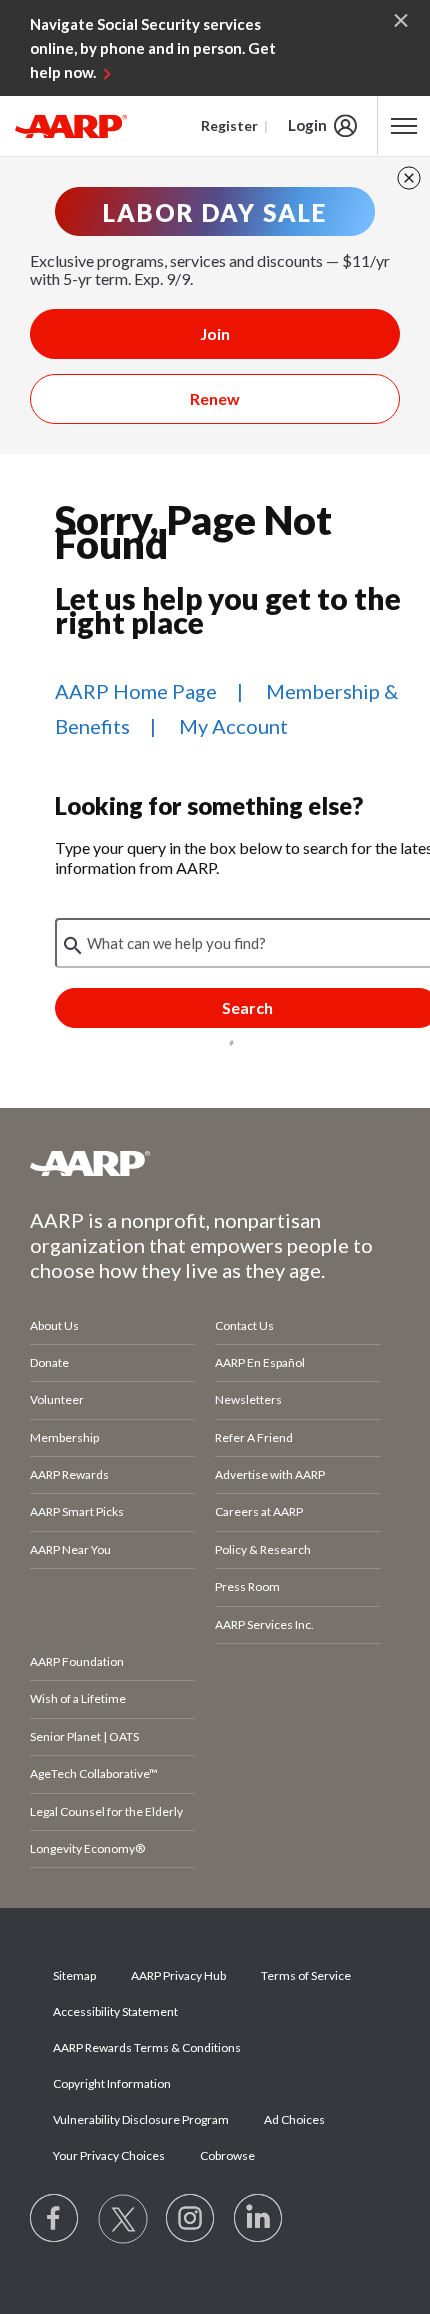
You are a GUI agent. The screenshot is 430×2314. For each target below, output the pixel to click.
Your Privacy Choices (109, 2155)
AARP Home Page (136, 691)
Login (307, 125)
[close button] (409, 178)
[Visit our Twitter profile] (123, 2219)
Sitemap (74, 1975)
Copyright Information (112, 2083)
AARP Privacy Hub (178, 1975)
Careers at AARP (259, 1511)
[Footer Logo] (215, 1163)
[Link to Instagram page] (191, 2219)
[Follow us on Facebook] (55, 2219)
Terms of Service (306, 1975)
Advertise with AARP (270, 1474)
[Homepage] (71, 126)
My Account (233, 726)
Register (229, 125)
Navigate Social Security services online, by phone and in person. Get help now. (153, 48)
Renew (215, 398)
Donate (49, 1362)
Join (215, 333)
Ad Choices (294, 2119)
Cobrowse (227, 2155)
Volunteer (57, 1399)
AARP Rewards (69, 1474)
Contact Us (244, 1325)
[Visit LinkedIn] (259, 2219)
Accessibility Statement (115, 2011)
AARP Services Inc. (264, 1624)
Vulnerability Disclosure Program (141, 2119)
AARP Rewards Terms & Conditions (147, 2047)
